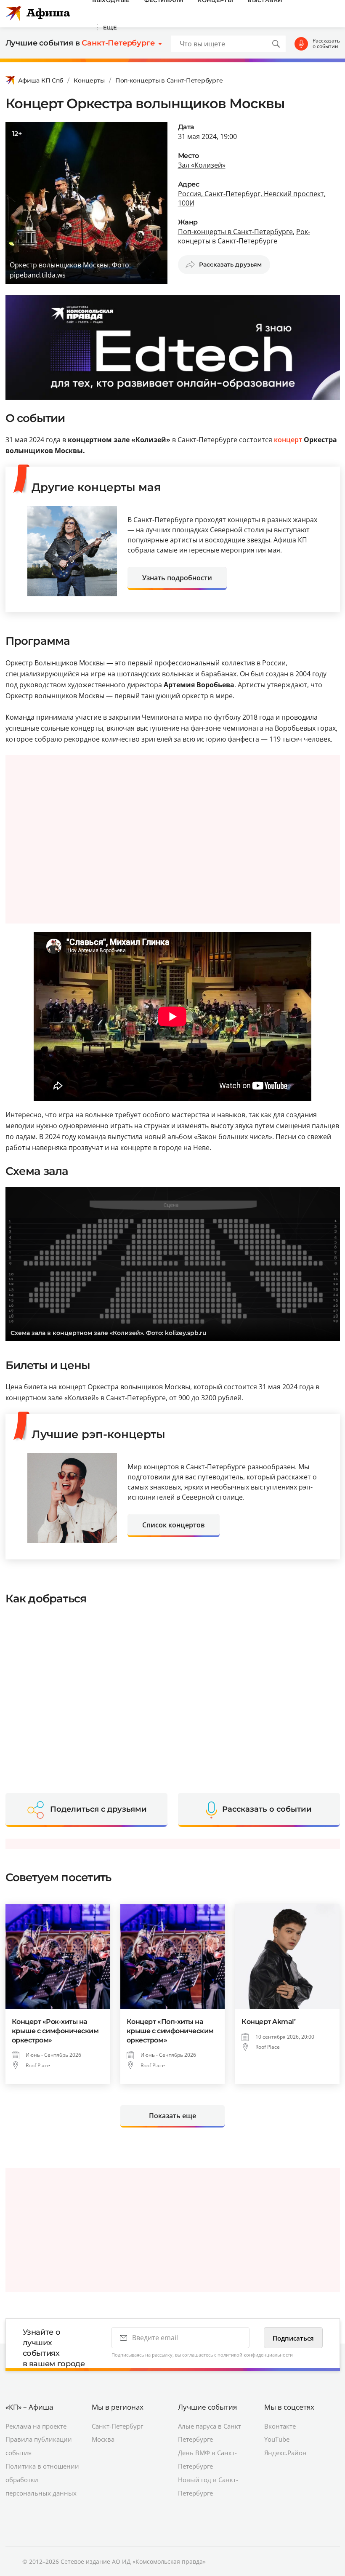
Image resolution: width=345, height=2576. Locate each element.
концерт (288, 440)
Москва (103, 2439)
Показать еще (172, 2116)
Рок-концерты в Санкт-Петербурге (244, 236)
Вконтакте (280, 2426)
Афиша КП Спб (41, 80)
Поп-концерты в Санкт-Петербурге (169, 80)
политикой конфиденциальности (255, 2355)
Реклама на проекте (36, 2426)
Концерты (89, 80)
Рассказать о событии (326, 44)
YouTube (277, 2439)
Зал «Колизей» (202, 165)
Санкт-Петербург (117, 2426)
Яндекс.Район (285, 2453)
